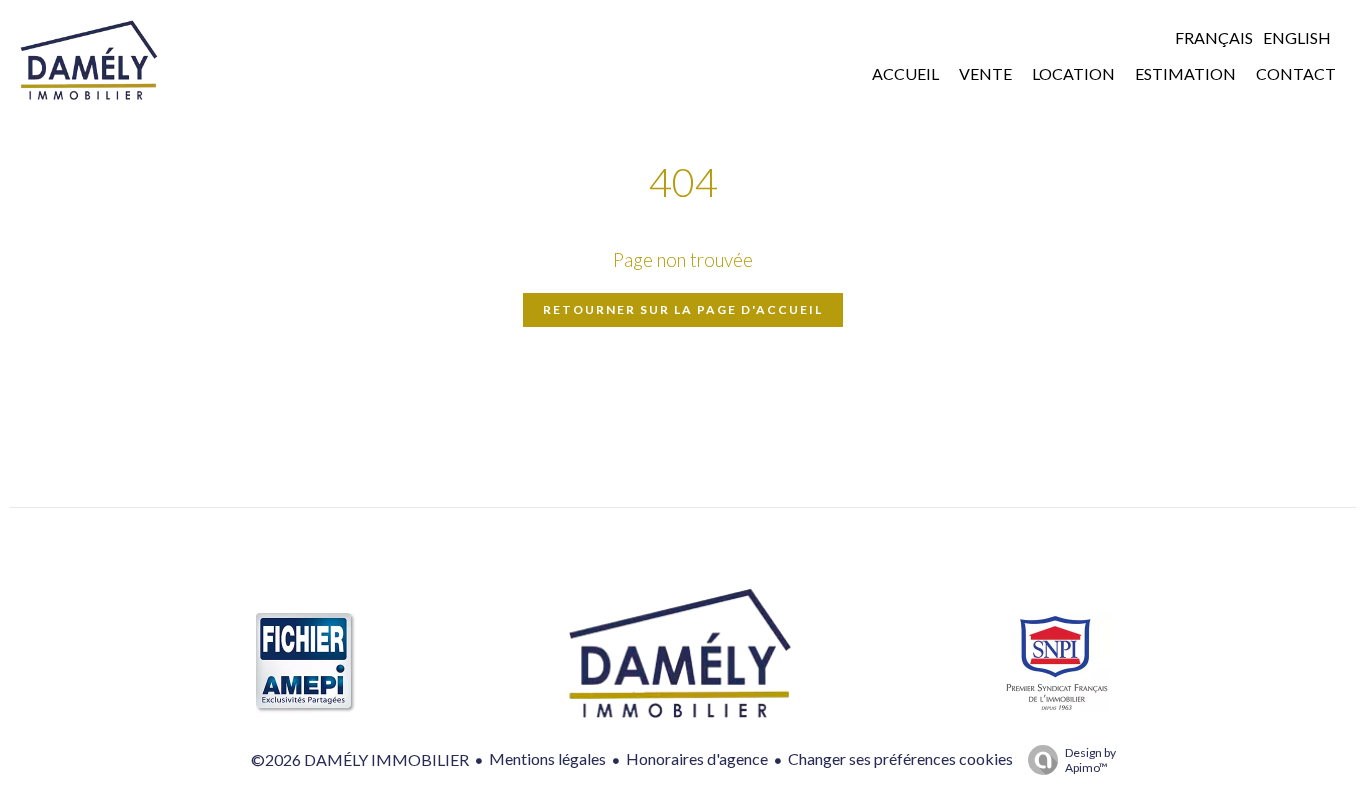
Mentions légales (547, 758)
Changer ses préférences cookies (900, 758)
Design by (1090, 760)
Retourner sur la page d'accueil (683, 309)
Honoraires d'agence (697, 758)
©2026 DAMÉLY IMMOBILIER (360, 759)
